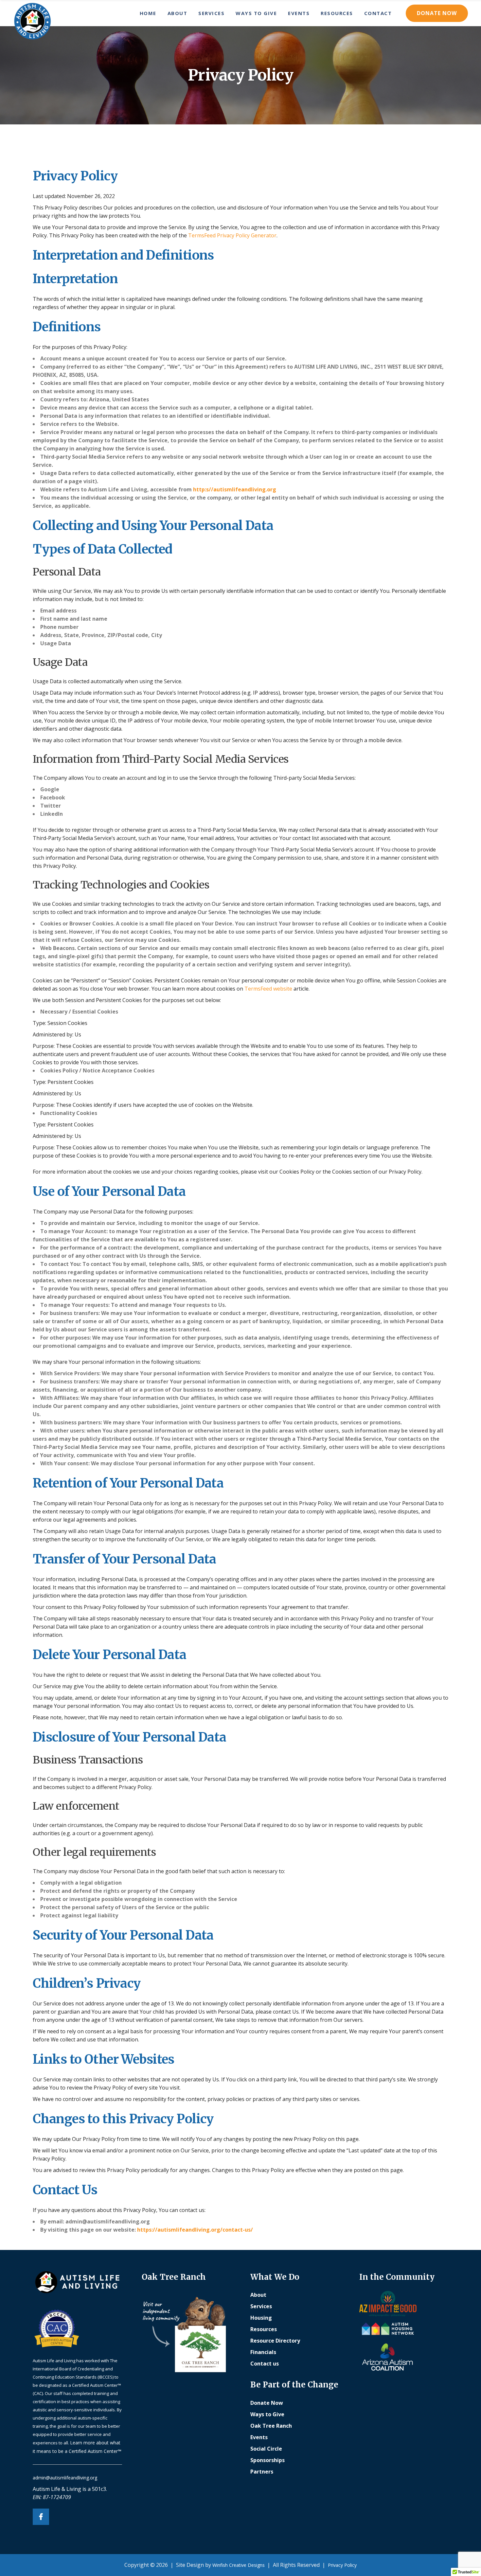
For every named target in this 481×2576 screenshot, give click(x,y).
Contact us (265, 2364)
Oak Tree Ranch (271, 2426)
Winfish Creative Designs (239, 2565)
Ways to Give (267, 2414)
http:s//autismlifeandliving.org (235, 489)
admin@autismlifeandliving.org (65, 2478)
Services (261, 2306)
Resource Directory (275, 2341)
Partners (262, 2472)
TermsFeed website (268, 989)
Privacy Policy (342, 2565)
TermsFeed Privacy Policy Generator (232, 235)
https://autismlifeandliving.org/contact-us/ (195, 2230)
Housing (261, 2318)
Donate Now (437, 13)
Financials (263, 2352)
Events (259, 2437)
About (258, 2295)
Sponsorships (267, 2460)
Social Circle (266, 2449)
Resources (264, 2329)
